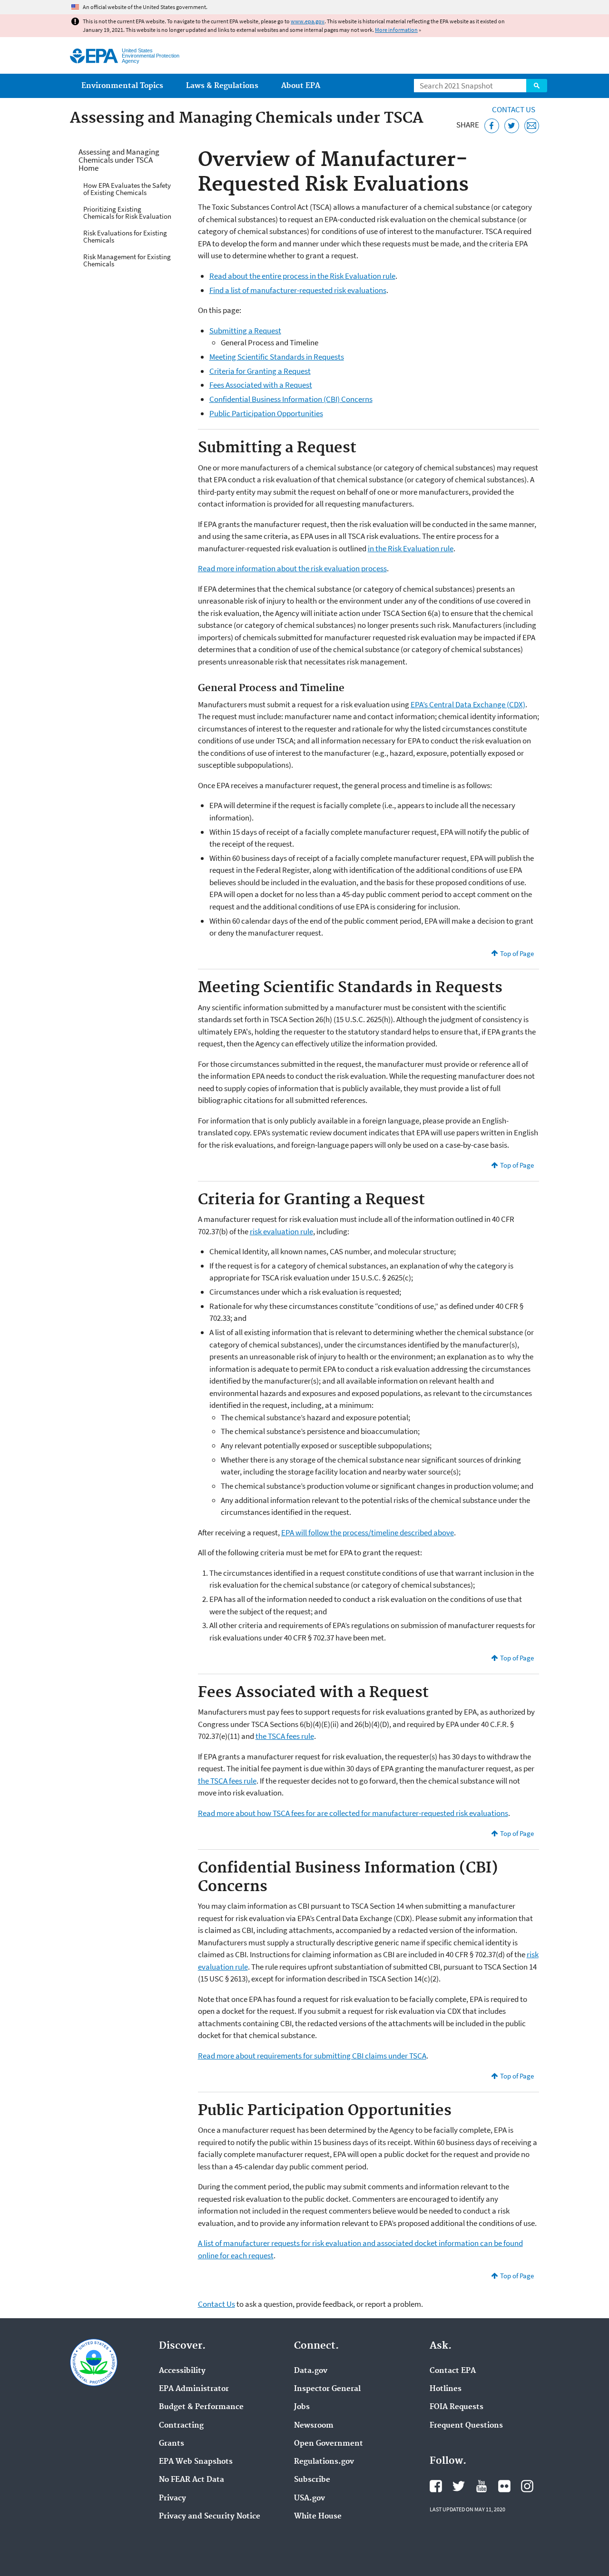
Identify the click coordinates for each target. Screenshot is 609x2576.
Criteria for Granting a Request (260, 371)
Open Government (329, 2444)
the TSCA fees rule (285, 1736)
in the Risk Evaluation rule (411, 548)
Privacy (172, 2498)
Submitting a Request (245, 331)
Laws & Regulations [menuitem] (222, 86)
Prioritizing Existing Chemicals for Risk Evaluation (127, 213)
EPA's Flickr (504, 2486)
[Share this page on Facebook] (492, 126)
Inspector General (327, 2389)
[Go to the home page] (94, 56)
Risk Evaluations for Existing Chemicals (125, 236)
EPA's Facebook (436, 2486)
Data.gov (311, 2371)
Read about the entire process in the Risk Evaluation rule (302, 276)
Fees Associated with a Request (261, 385)
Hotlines (446, 2389)
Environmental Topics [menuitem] (122, 86)
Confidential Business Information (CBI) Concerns (291, 399)
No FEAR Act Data (192, 2480)
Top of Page (517, 953)
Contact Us (514, 109)
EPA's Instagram (527, 2486)
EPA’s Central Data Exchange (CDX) (468, 704)
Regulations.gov (324, 2462)
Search (537, 86)
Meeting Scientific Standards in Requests (277, 357)
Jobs (302, 2407)
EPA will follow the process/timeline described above (368, 1532)
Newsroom (314, 2426)
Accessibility (182, 2371)
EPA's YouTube (481, 2486)
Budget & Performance (201, 2407)
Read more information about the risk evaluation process (292, 568)
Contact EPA (453, 2371)
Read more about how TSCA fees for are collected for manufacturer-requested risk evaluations (353, 1813)
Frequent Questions (466, 2426)
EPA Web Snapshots (196, 2462)
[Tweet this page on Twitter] (512, 126)
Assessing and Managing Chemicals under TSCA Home (119, 160)
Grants (172, 2444)
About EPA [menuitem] (301, 86)
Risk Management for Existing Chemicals (127, 260)
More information (396, 30)
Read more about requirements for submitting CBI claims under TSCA (312, 2056)
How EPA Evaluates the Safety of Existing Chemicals (127, 189)
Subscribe (312, 2480)
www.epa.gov (308, 21)
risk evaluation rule (281, 1231)
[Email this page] (532, 126)
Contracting (181, 2426)
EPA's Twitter (459, 2486)
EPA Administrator (194, 2389)
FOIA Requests (457, 2407)
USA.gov (309, 2498)
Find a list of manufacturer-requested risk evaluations (298, 290)
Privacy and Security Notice (210, 2517)
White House (318, 2517)
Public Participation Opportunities (266, 413)
